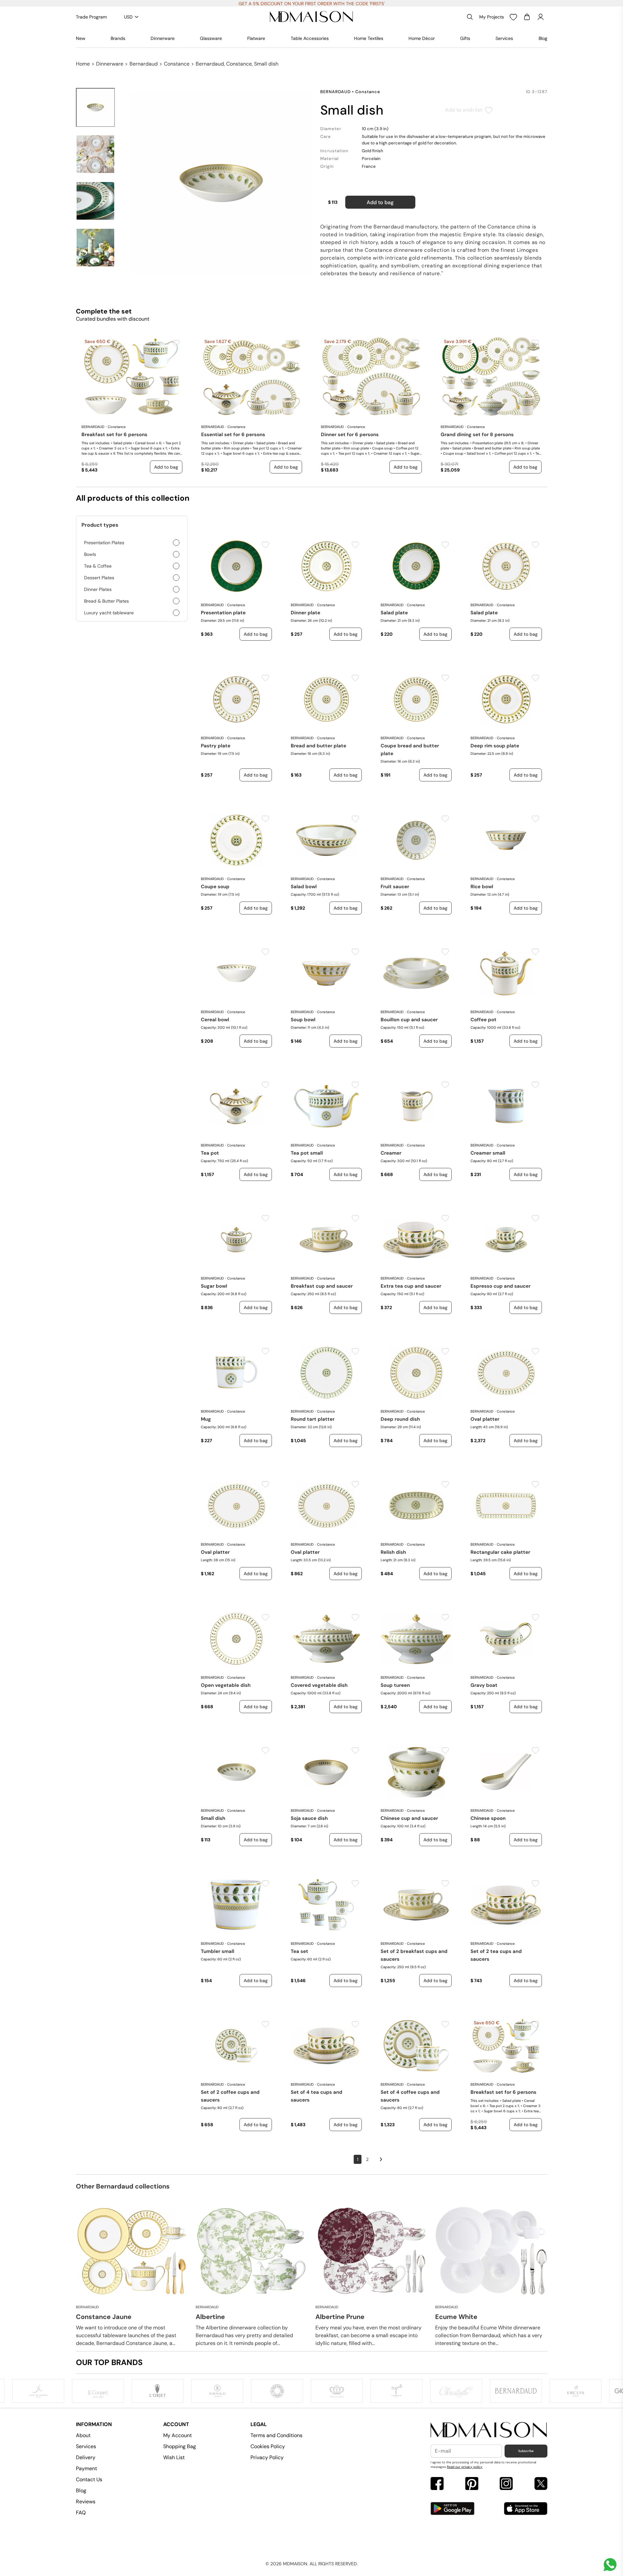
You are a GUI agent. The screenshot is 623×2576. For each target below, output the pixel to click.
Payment (86, 2468)
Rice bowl (482, 887)
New (81, 38)
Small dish (213, 1818)
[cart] (527, 17)
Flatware (256, 38)
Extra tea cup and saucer (411, 1286)
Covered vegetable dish (319, 1685)
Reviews (86, 2502)
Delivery (86, 2457)
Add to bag (380, 202)
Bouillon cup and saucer (409, 1020)
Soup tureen (395, 1685)
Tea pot (210, 1153)
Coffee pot (483, 1020)
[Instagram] (506, 2484)
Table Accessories (310, 38)
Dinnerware (163, 38)
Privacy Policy (267, 2457)
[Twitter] (541, 2484)
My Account (177, 2435)
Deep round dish (400, 1419)
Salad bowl (304, 887)
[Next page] (381, 2159)
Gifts (465, 38)
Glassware (211, 38)
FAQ (81, 2513)
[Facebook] (437, 2484)
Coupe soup (215, 887)
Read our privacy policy (465, 2467)
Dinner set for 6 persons (350, 435)
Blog (543, 38)
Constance (177, 64)
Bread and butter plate (318, 746)
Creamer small (488, 1153)
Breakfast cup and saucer (322, 1286)
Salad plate (394, 613)
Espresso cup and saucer (501, 1286)
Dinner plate (305, 613)
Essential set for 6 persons (233, 435)
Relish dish (393, 1552)
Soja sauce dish (309, 1818)
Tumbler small (218, 1951)
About (83, 2435)
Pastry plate (216, 746)
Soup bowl (303, 1020)
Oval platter (485, 1419)
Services (504, 38)
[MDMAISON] (311, 17)
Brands (118, 38)
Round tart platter (313, 1419)
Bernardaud (144, 64)
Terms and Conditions (276, 2435)
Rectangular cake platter (500, 1552)
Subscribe (526, 2451)
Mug (206, 1419)
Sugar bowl (214, 1286)
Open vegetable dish (226, 1685)
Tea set (299, 1951)
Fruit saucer (395, 887)
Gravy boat (484, 1685)
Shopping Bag (180, 2446)
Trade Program (91, 17)
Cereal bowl (215, 1020)
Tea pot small (307, 1153)
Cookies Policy (268, 2446)
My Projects (492, 17)
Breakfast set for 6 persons (114, 435)
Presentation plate (223, 613)
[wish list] (513, 17)
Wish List (174, 2457)
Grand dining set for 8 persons (477, 435)
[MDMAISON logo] (489, 2430)
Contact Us (89, 2479)
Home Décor (422, 38)
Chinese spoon (488, 1818)
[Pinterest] (472, 2484)
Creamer (391, 1153)
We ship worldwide (311, 4)
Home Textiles (369, 38)
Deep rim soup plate (495, 746)
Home (83, 64)
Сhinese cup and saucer (409, 1818)
